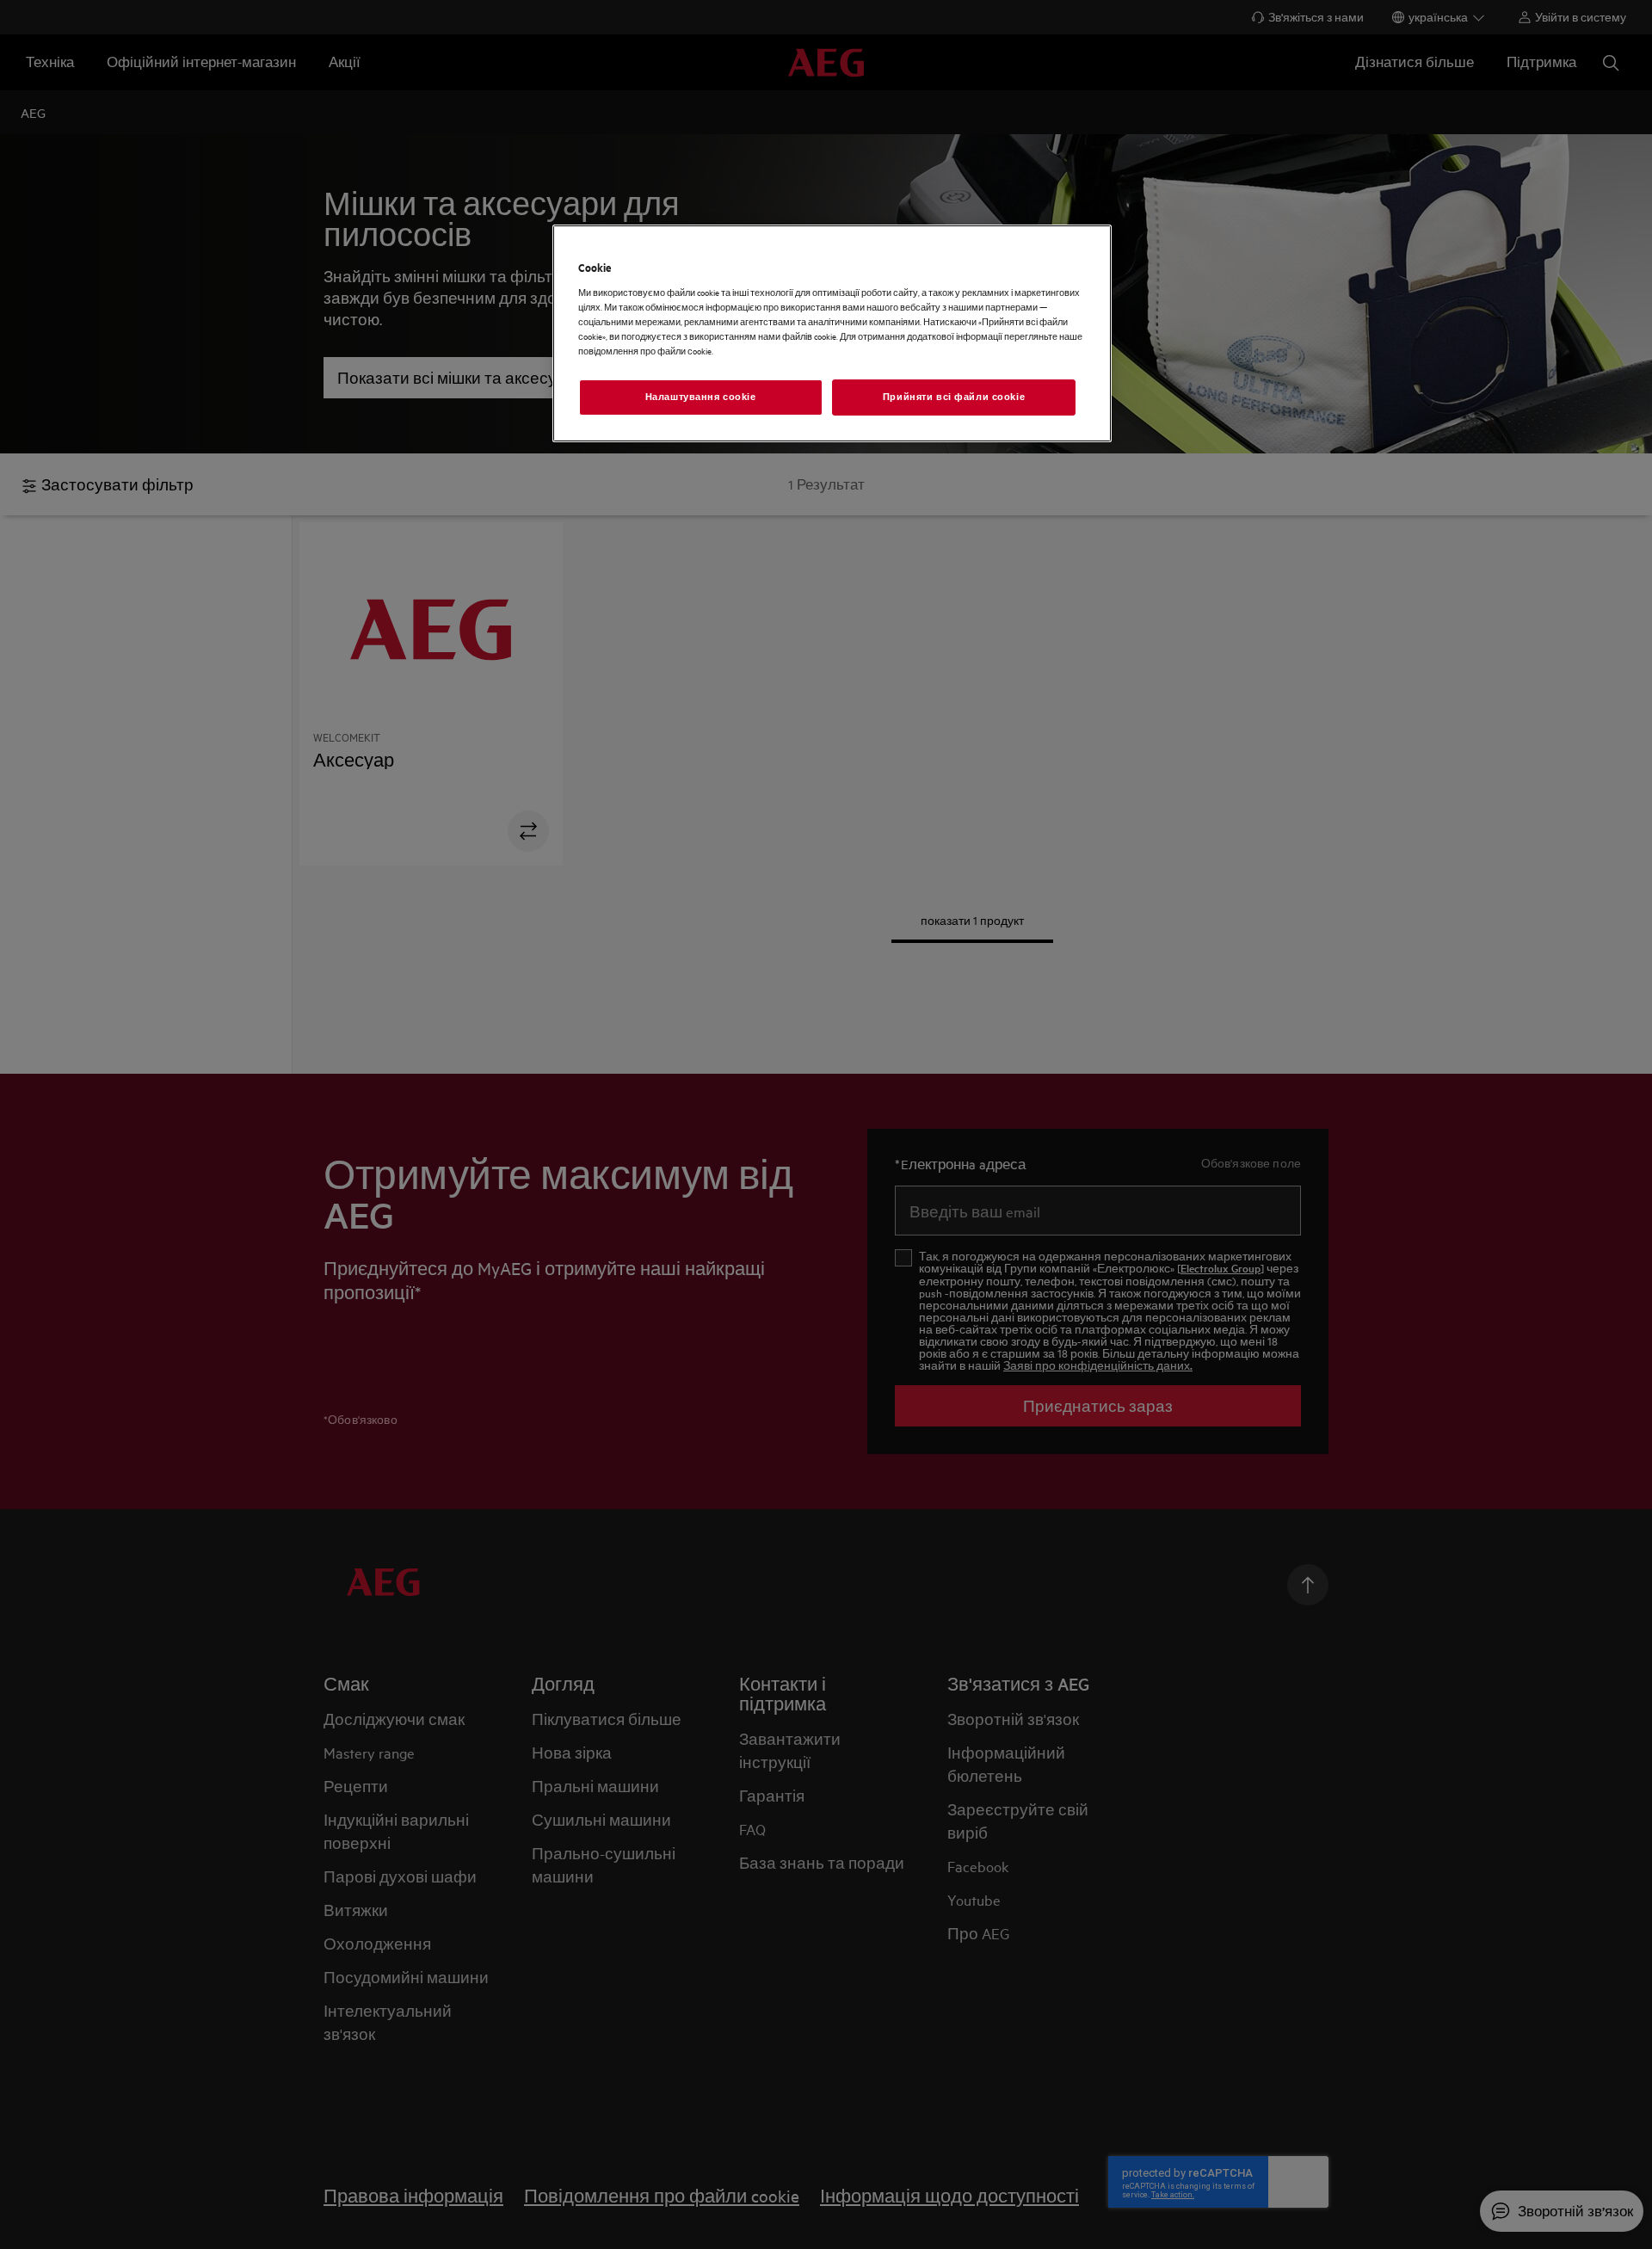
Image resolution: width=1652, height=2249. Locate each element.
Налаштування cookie (701, 397)
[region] (832, 333)
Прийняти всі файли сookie (954, 397)
